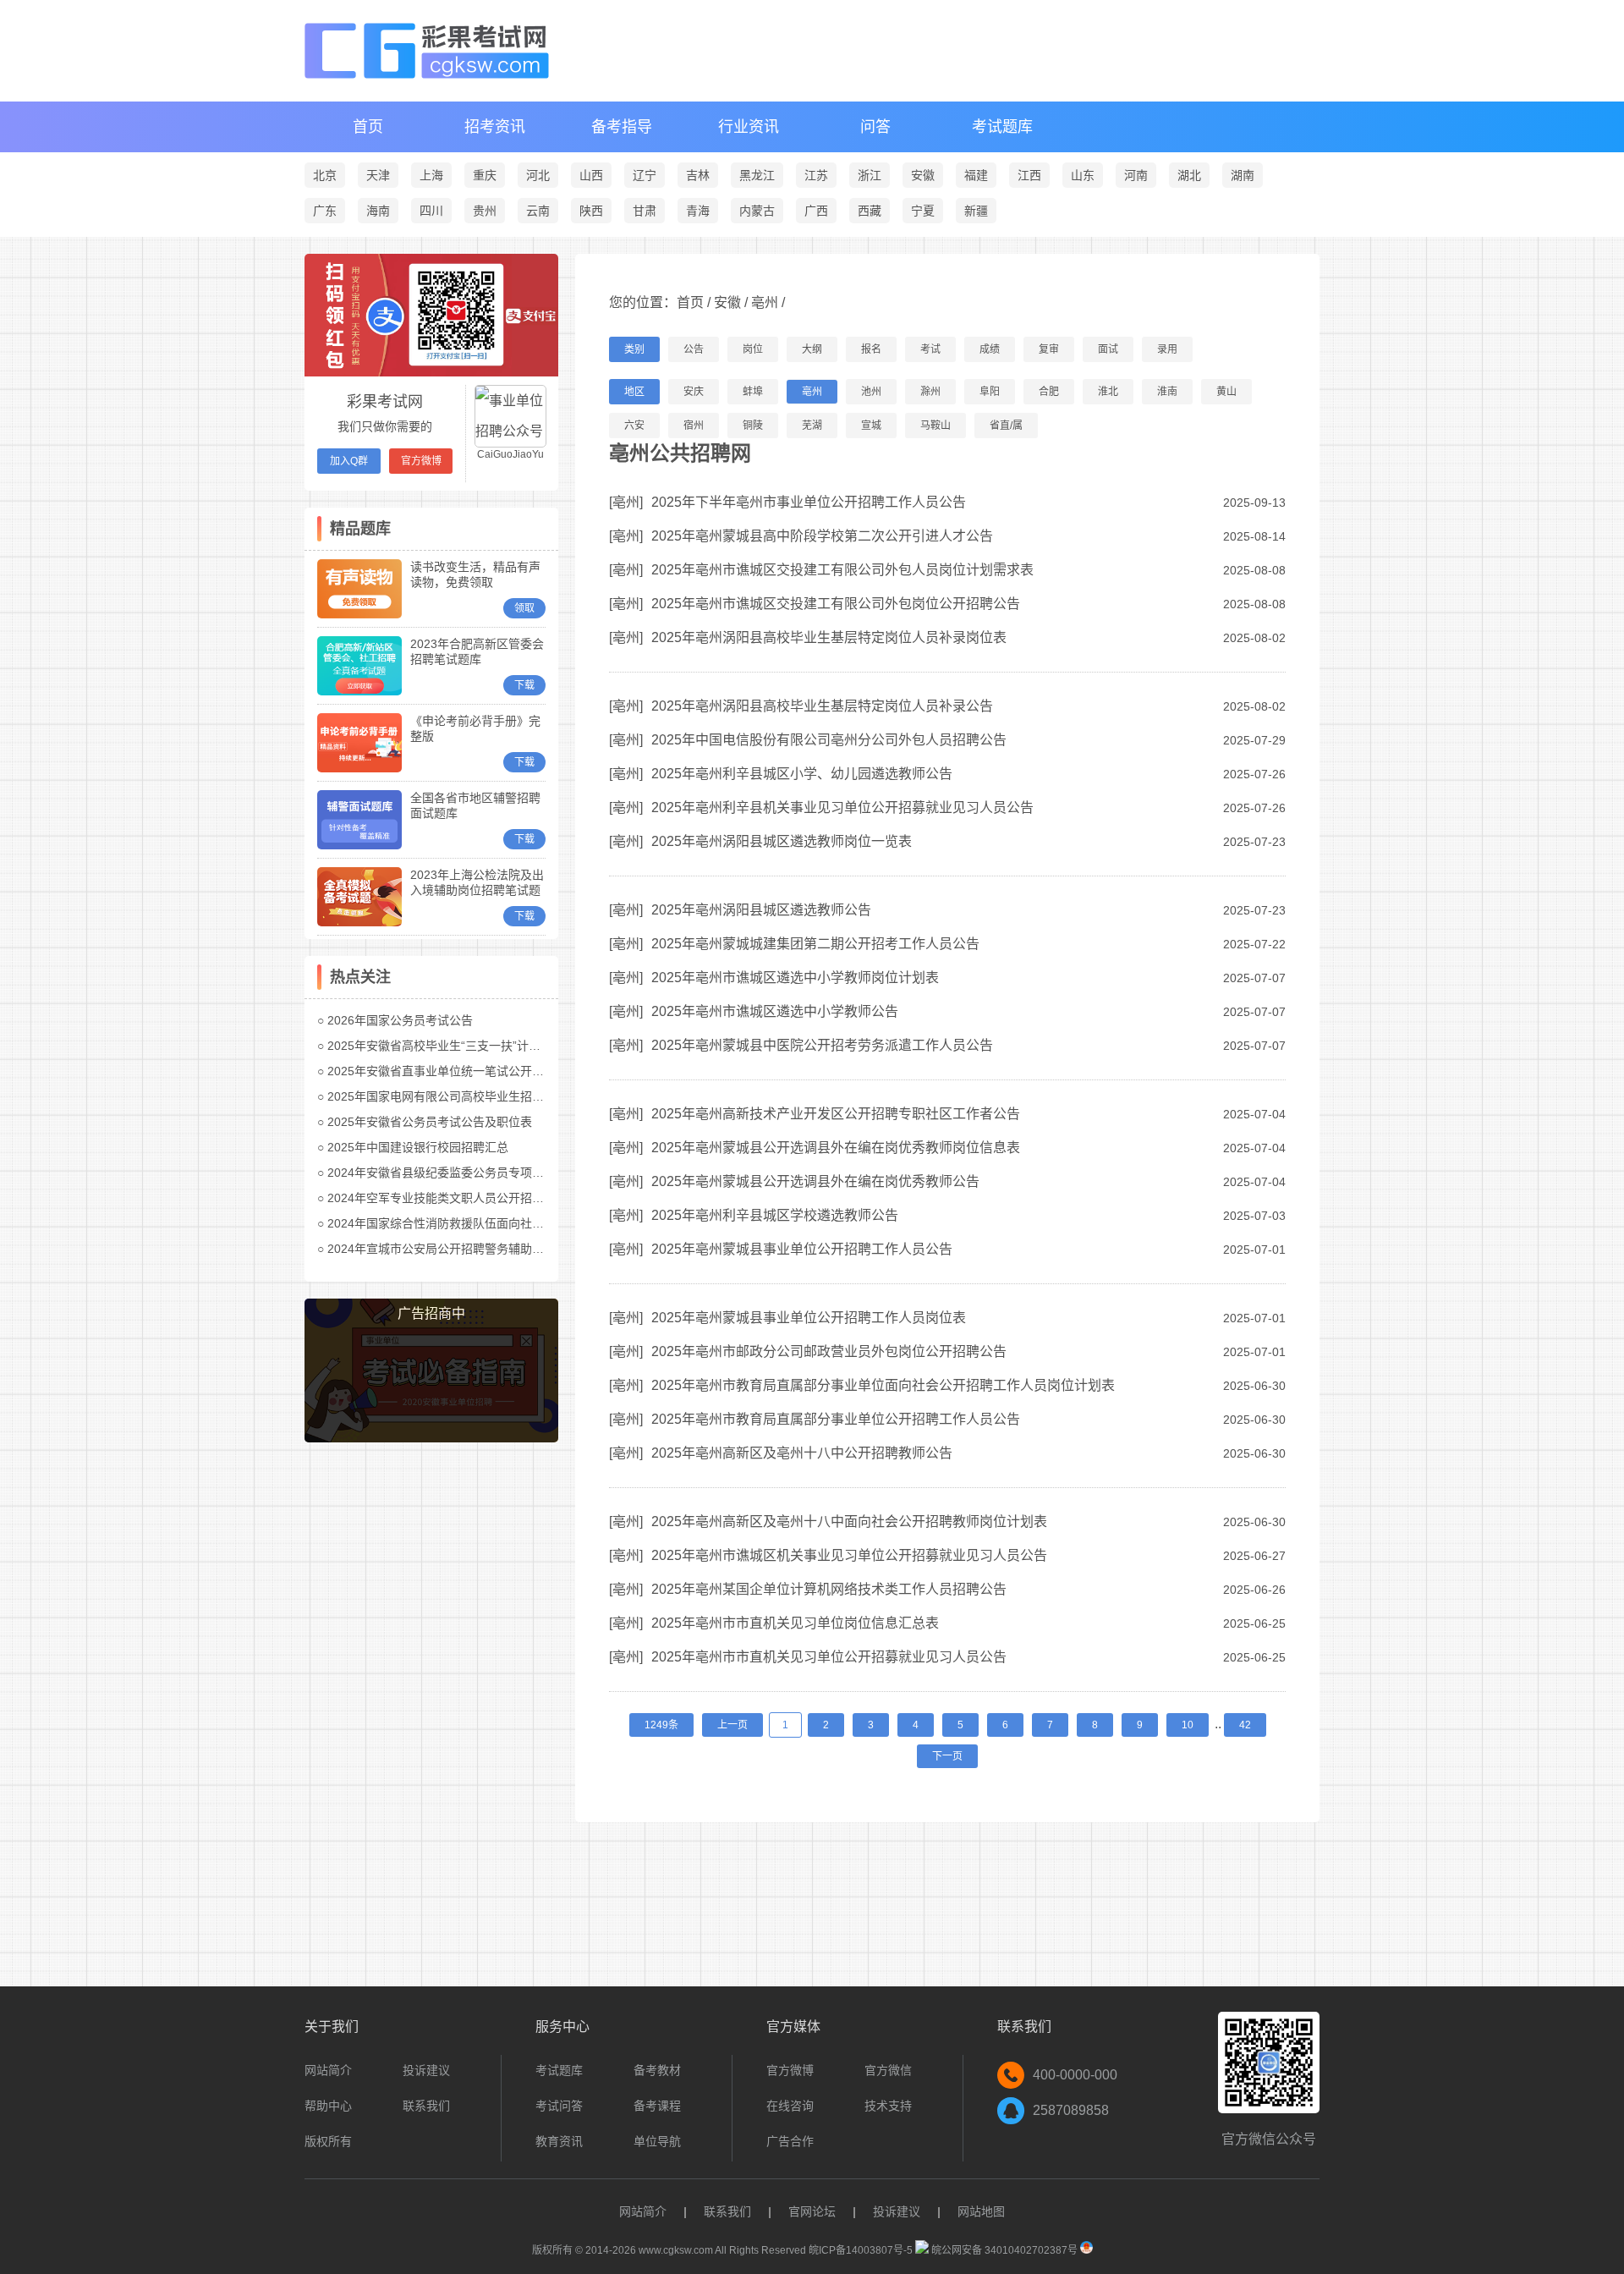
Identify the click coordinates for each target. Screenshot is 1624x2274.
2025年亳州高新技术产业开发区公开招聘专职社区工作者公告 (836, 1114)
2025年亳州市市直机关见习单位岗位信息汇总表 (795, 1623)
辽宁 (645, 175)
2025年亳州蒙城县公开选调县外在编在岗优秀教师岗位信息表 (836, 1148)
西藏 (870, 211)
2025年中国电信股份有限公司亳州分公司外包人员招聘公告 (829, 740)
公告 (694, 349)
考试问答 (559, 2106)
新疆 (976, 211)
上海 (431, 175)
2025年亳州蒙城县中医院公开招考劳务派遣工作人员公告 (822, 1045)
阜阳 (990, 392)
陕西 (591, 211)
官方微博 (421, 461)
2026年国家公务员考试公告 (400, 1020)
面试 (1108, 349)
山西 (591, 175)
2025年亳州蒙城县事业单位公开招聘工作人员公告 (802, 1249)
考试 (930, 349)
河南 (1136, 175)
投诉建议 (426, 2070)
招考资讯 (495, 127)
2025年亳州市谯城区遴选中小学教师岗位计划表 (795, 978)
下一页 (947, 1756)
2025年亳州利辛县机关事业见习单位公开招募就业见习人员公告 (842, 807)
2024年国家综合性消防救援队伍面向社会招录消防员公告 (477, 1223)
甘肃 (645, 211)
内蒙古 (757, 211)
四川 (431, 211)
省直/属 (1006, 426)
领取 (524, 608)
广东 (325, 211)
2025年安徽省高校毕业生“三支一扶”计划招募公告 (458, 1046)
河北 (538, 175)
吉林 (698, 175)
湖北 (1189, 175)
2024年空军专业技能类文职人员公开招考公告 (447, 1198)
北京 (325, 175)
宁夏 (923, 211)
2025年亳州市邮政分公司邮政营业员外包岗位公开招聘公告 (829, 1351)
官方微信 (888, 2070)
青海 (698, 211)
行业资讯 (749, 127)
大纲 (812, 349)
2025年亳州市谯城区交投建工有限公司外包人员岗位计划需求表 (842, 570)
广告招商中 (431, 1313)
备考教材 (657, 2070)
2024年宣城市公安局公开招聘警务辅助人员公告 (453, 1249)
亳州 (765, 302)
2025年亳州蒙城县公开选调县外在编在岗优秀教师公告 (815, 1181)
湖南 (1243, 175)
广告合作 (790, 2141)
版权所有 (328, 2141)
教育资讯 (559, 2141)
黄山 (1226, 392)
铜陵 (753, 426)
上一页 (732, 1725)
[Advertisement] (431, 1716)
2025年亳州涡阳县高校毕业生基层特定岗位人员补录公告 (822, 706)
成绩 (990, 349)
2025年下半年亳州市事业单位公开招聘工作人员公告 (809, 502)
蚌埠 (753, 392)
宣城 (871, 426)
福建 (976, 175)
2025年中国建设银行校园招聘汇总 (418, 1147)
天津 (378, 175)
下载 (524, 685)
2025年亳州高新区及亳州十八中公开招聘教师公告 (802, 1453)
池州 (871, 392)
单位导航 (657, 2141)
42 (1245, 1725)
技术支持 (888, 2106)
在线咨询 (790, 2106)
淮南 (1167, 392)
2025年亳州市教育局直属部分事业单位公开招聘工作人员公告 (836, 1419)
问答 (875, 127)
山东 (1083, 175)
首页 (368, 127)
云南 (538, 211)
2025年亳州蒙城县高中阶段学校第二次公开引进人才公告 (822, 536)
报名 (871, 349)
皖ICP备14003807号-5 (861, 2250)
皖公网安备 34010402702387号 (1003, 2250)
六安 (634, 426)
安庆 (694, 392)
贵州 (485, 211)
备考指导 (622, 127)
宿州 (694, 426)
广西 (816, 211)
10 (1188, 1725)
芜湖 (812, 426)
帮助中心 (328, 2106)
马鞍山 (935, 426)
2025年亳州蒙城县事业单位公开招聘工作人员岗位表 (809, 1318)
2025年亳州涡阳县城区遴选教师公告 (761, 910)
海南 (378, 211)
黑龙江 (757, 175)
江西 (1029, 175)
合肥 (1049, 392)
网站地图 (981, 2211)
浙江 (870, 175)
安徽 (923, 175)
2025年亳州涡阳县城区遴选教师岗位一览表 (782, 841)
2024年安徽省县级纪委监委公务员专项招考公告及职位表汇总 (489, 1173)
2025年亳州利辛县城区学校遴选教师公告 (775, 1215)
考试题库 (1002, 127)
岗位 (753, 349)
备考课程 (657, 2106)
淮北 (1108, 392)
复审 (1049, 349)
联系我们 (426, 2106)
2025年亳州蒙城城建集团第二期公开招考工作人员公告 (815, 944)
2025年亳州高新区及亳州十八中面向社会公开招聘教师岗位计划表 (849, 1521)
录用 (1167, 349)
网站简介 (328, 2070)
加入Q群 (349, 461)
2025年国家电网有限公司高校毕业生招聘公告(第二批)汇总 (481, 1096)
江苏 (816, 175)
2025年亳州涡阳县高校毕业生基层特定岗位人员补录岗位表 (829, 637)
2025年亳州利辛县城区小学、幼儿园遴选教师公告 (802, 774)
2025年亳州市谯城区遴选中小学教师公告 (775, 1011)
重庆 (485, 175)
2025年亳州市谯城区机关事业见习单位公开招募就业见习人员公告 (849, 1555)
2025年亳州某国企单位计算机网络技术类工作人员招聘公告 (829, 1589)
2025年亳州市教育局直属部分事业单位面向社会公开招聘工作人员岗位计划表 (883, 1385)
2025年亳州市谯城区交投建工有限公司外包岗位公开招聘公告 (836, 604)
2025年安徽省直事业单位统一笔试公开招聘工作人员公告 (477, 1071)
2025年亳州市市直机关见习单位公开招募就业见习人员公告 (829, 1657)
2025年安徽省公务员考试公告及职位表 (430, 1122)
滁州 (930, 392)
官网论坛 (812, 2211)
